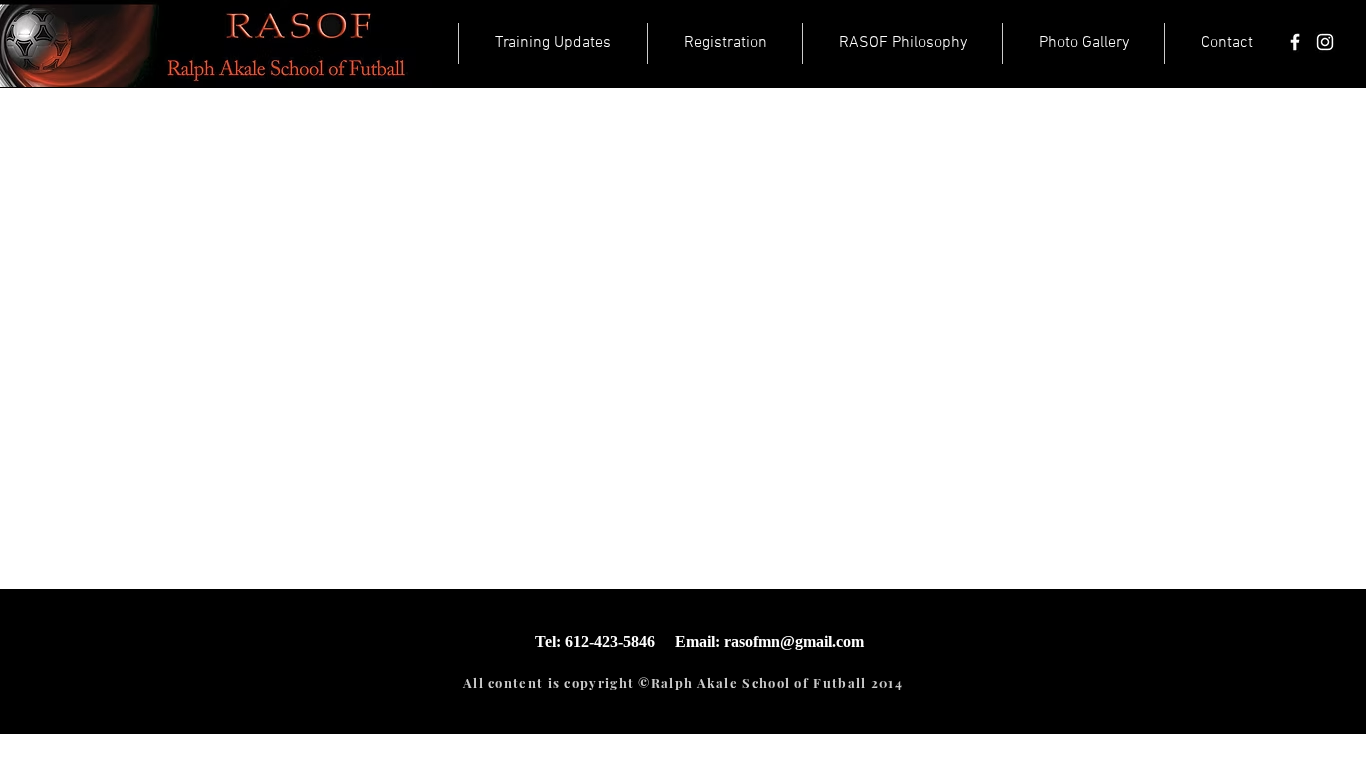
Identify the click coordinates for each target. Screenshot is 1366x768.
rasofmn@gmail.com (794, 641)
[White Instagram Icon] (1325, 42)
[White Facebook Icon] (1295, 42)
